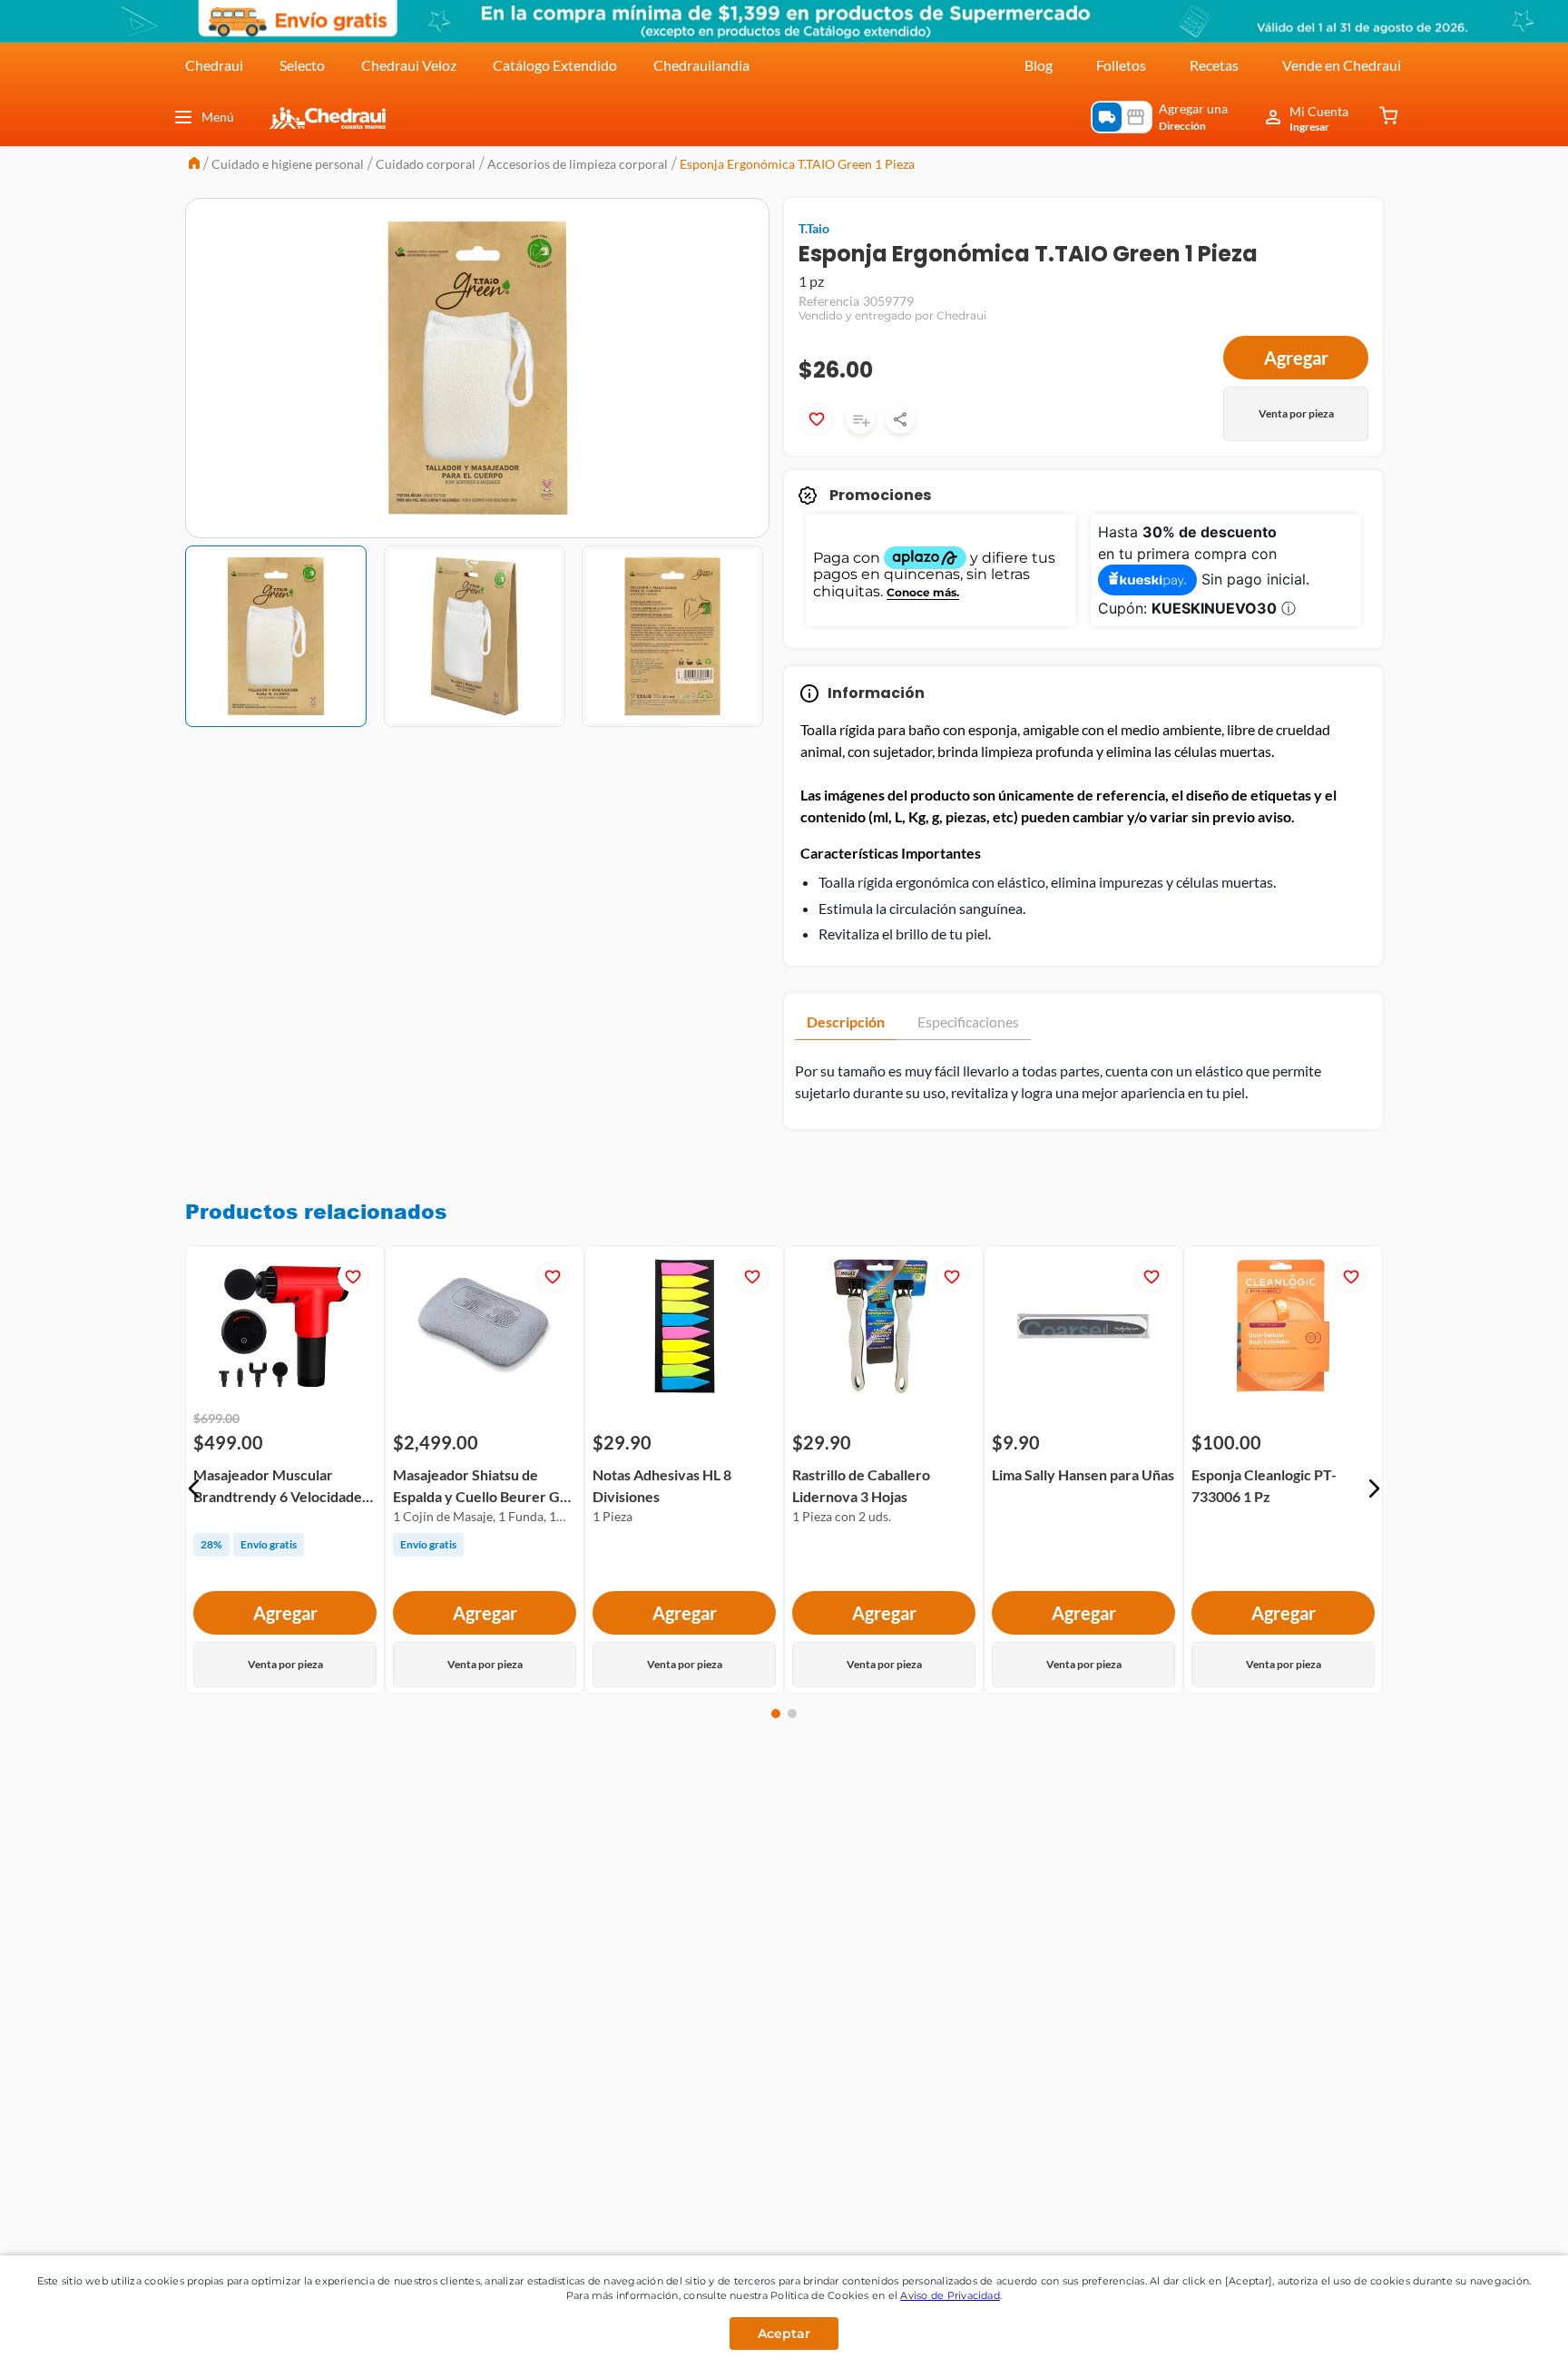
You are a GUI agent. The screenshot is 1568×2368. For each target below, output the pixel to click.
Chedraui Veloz (409, 65)
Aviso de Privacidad (950, 2295)
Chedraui (214, 65)
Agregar (1296, 358)
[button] (194, 1489)
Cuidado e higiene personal (288, 164)
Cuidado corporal (426, 164)
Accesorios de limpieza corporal (578, 164)
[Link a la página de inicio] (194, 165)
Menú (218, 117)
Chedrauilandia (701, 65)
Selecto (302, 65)
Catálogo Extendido (555, 65)
